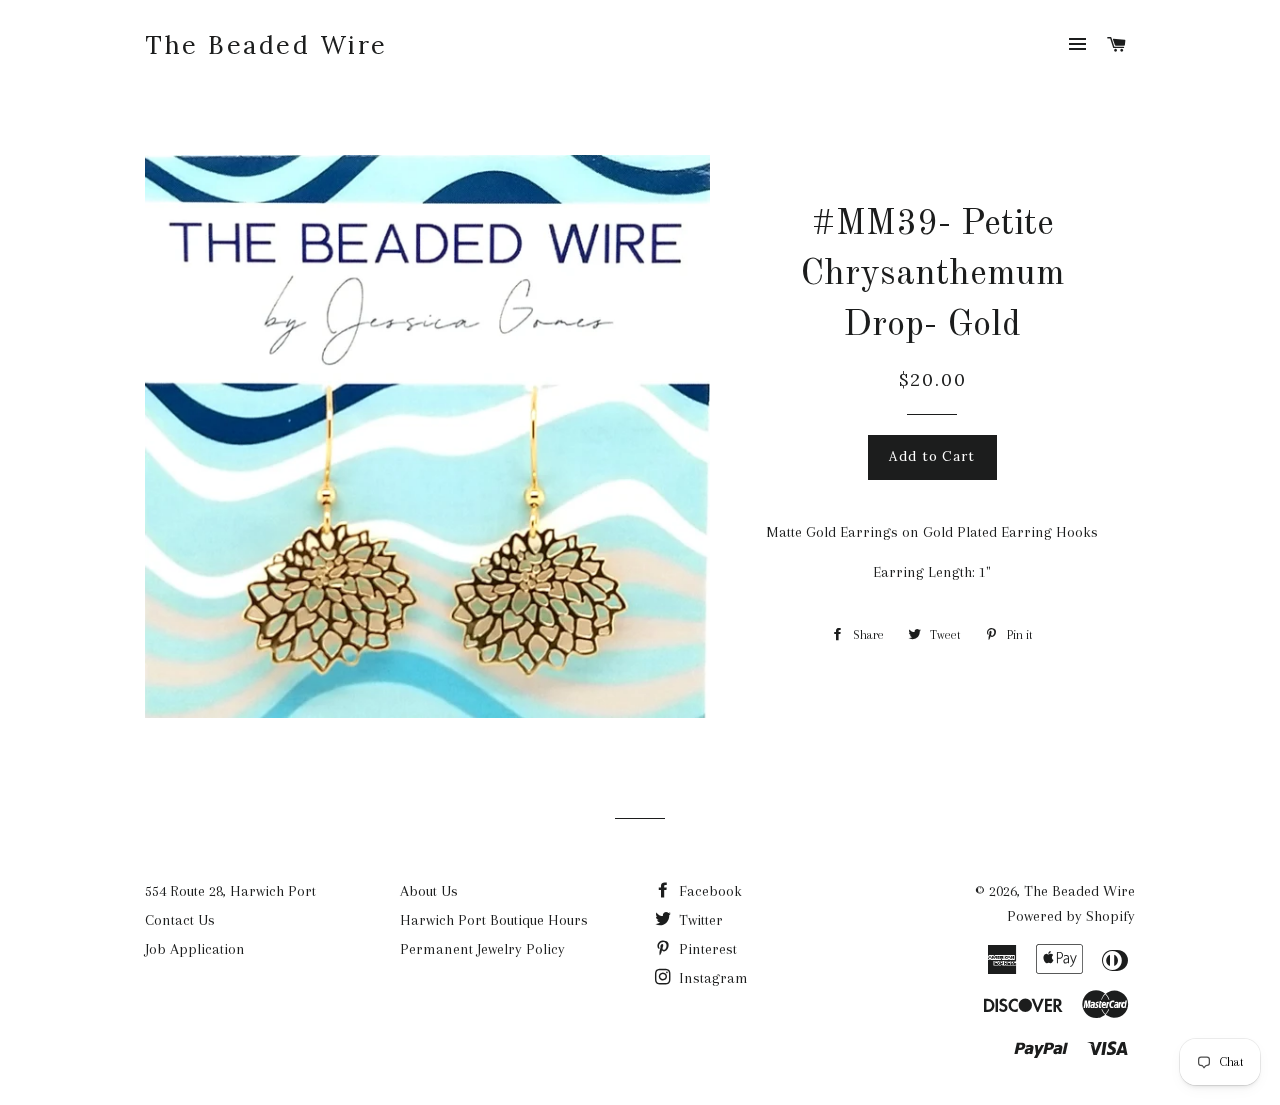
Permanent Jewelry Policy (482, 949)
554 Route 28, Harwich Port (230, 891)
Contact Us (180, 920)
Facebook (708, 891)
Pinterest (706, 949)
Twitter (699, 920)
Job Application (195, 949)
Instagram (711, 978)
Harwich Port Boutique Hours (494, 920)
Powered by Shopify (1071, 916)
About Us (429, 891)
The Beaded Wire (266, 45)
